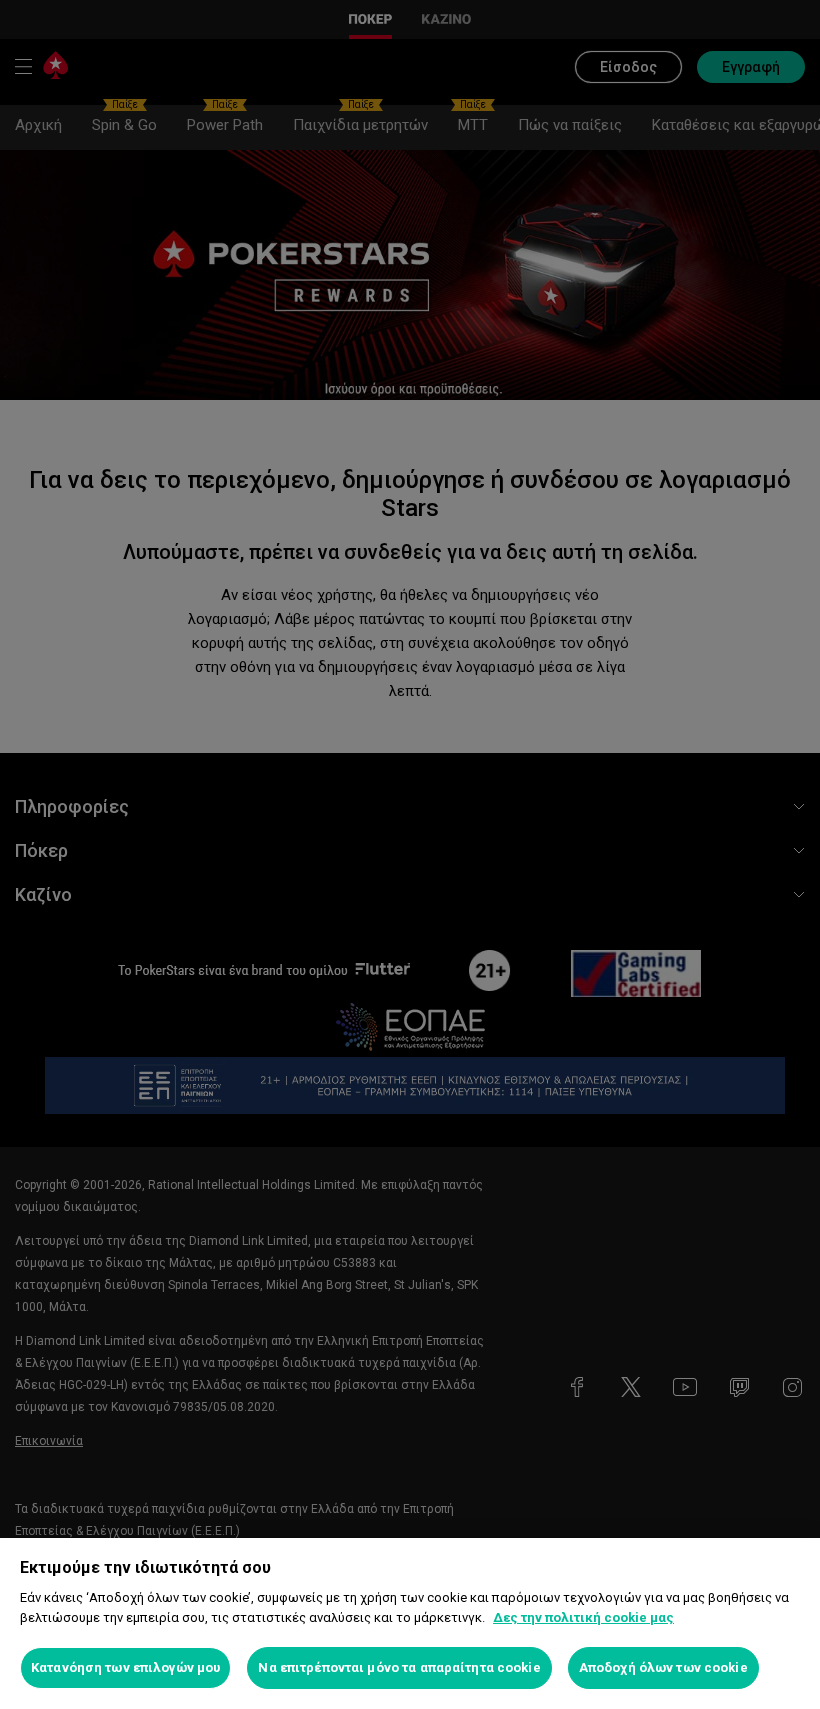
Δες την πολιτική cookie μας (583, 1617)
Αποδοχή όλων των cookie (663, 1667)
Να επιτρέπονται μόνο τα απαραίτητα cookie (399, 1667)
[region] (410, 1623)
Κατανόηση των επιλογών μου (125, 1667)
